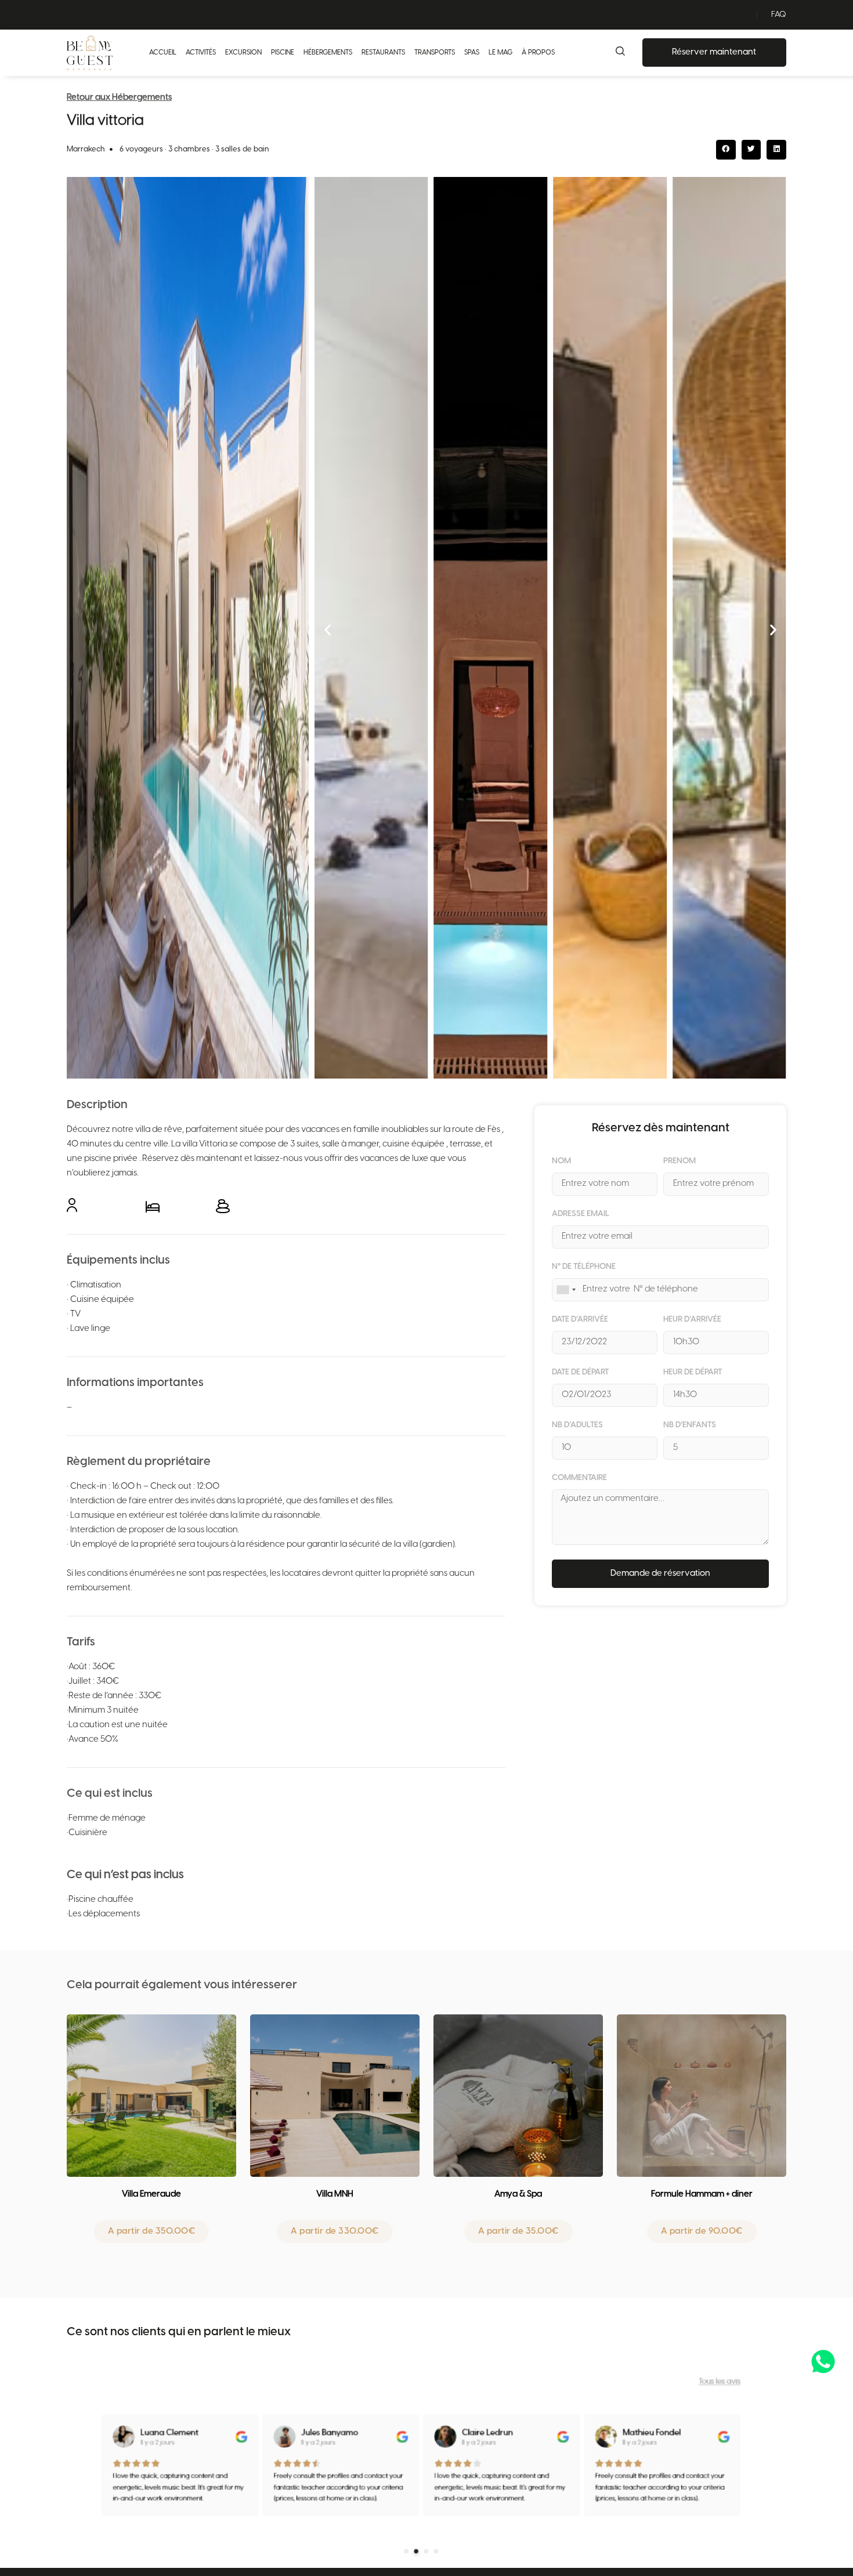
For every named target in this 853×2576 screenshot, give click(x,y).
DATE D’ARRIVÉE (580, 1320)
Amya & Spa (518, 2194)
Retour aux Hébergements (119, 97)
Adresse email (581, 1214)
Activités (201, 53)
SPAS (472, 53)
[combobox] (566, 1290)
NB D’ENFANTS (690, 1426)
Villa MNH (335, 2194)
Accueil (163, 53)
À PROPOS (538, 53)
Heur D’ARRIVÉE (692, 1320)
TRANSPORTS (435, 53)
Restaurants (383, 53)
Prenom (679, 1162)
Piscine (283, 53)
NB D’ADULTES (577, 1426)
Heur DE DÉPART (693, 1373)
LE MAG (500, 53)
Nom (561, 1162)
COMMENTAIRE (579, 1478)
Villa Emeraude (151, 2194)
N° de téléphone (584, 1267)
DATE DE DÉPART (580, 1373)
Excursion (243, 53)
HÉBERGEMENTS (328, 53)
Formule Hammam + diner (702, 2194)
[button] (726, 150)
